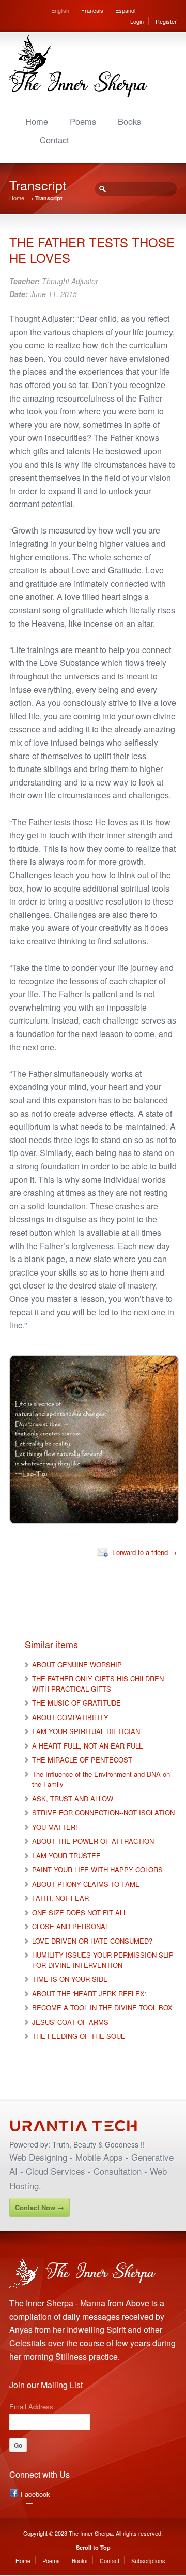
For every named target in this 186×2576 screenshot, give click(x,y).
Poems (83, 121)
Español (125, 10)
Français (92, 10)
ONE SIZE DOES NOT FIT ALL (80, 1912)
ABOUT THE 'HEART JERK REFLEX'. (90, 1994)
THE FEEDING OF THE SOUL (78, 2036)
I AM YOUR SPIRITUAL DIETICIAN (86, 1731)
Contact (55, 140)
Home (37, 121)
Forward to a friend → (144, 1552)
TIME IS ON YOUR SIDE (70, 1979)
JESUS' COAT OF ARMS (70, 2022)
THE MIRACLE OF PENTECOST (82, 1760)
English (60, 10)
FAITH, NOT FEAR (60, 1898)
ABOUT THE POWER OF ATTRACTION (93, 1841)
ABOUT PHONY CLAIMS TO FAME (86, 1884)
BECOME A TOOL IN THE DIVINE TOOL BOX (102, 2008)
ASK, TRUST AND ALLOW (73, 1798)
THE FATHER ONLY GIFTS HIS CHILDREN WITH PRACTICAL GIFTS (98, 1684)
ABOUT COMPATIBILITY (70, 1717)
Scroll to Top (93, 2547)
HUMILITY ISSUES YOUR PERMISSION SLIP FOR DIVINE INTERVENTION (103, 1960)
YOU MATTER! (55, 1827)
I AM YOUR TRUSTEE (66, 1855)
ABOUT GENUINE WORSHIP (77, 1664)
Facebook (35, 2494)
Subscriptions (148, 2560)
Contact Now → (40, 2207)
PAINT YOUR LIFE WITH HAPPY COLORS (97, 1869)
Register (166, 21)
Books (129, 121)
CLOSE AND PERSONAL (71, 1926)
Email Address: (32, 2406)
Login (137, 21)
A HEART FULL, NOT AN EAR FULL (87, 1746)
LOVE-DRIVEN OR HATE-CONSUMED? (92, 1941)
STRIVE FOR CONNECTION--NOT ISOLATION (103, 1812)
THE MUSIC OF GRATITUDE (76, 1703)
